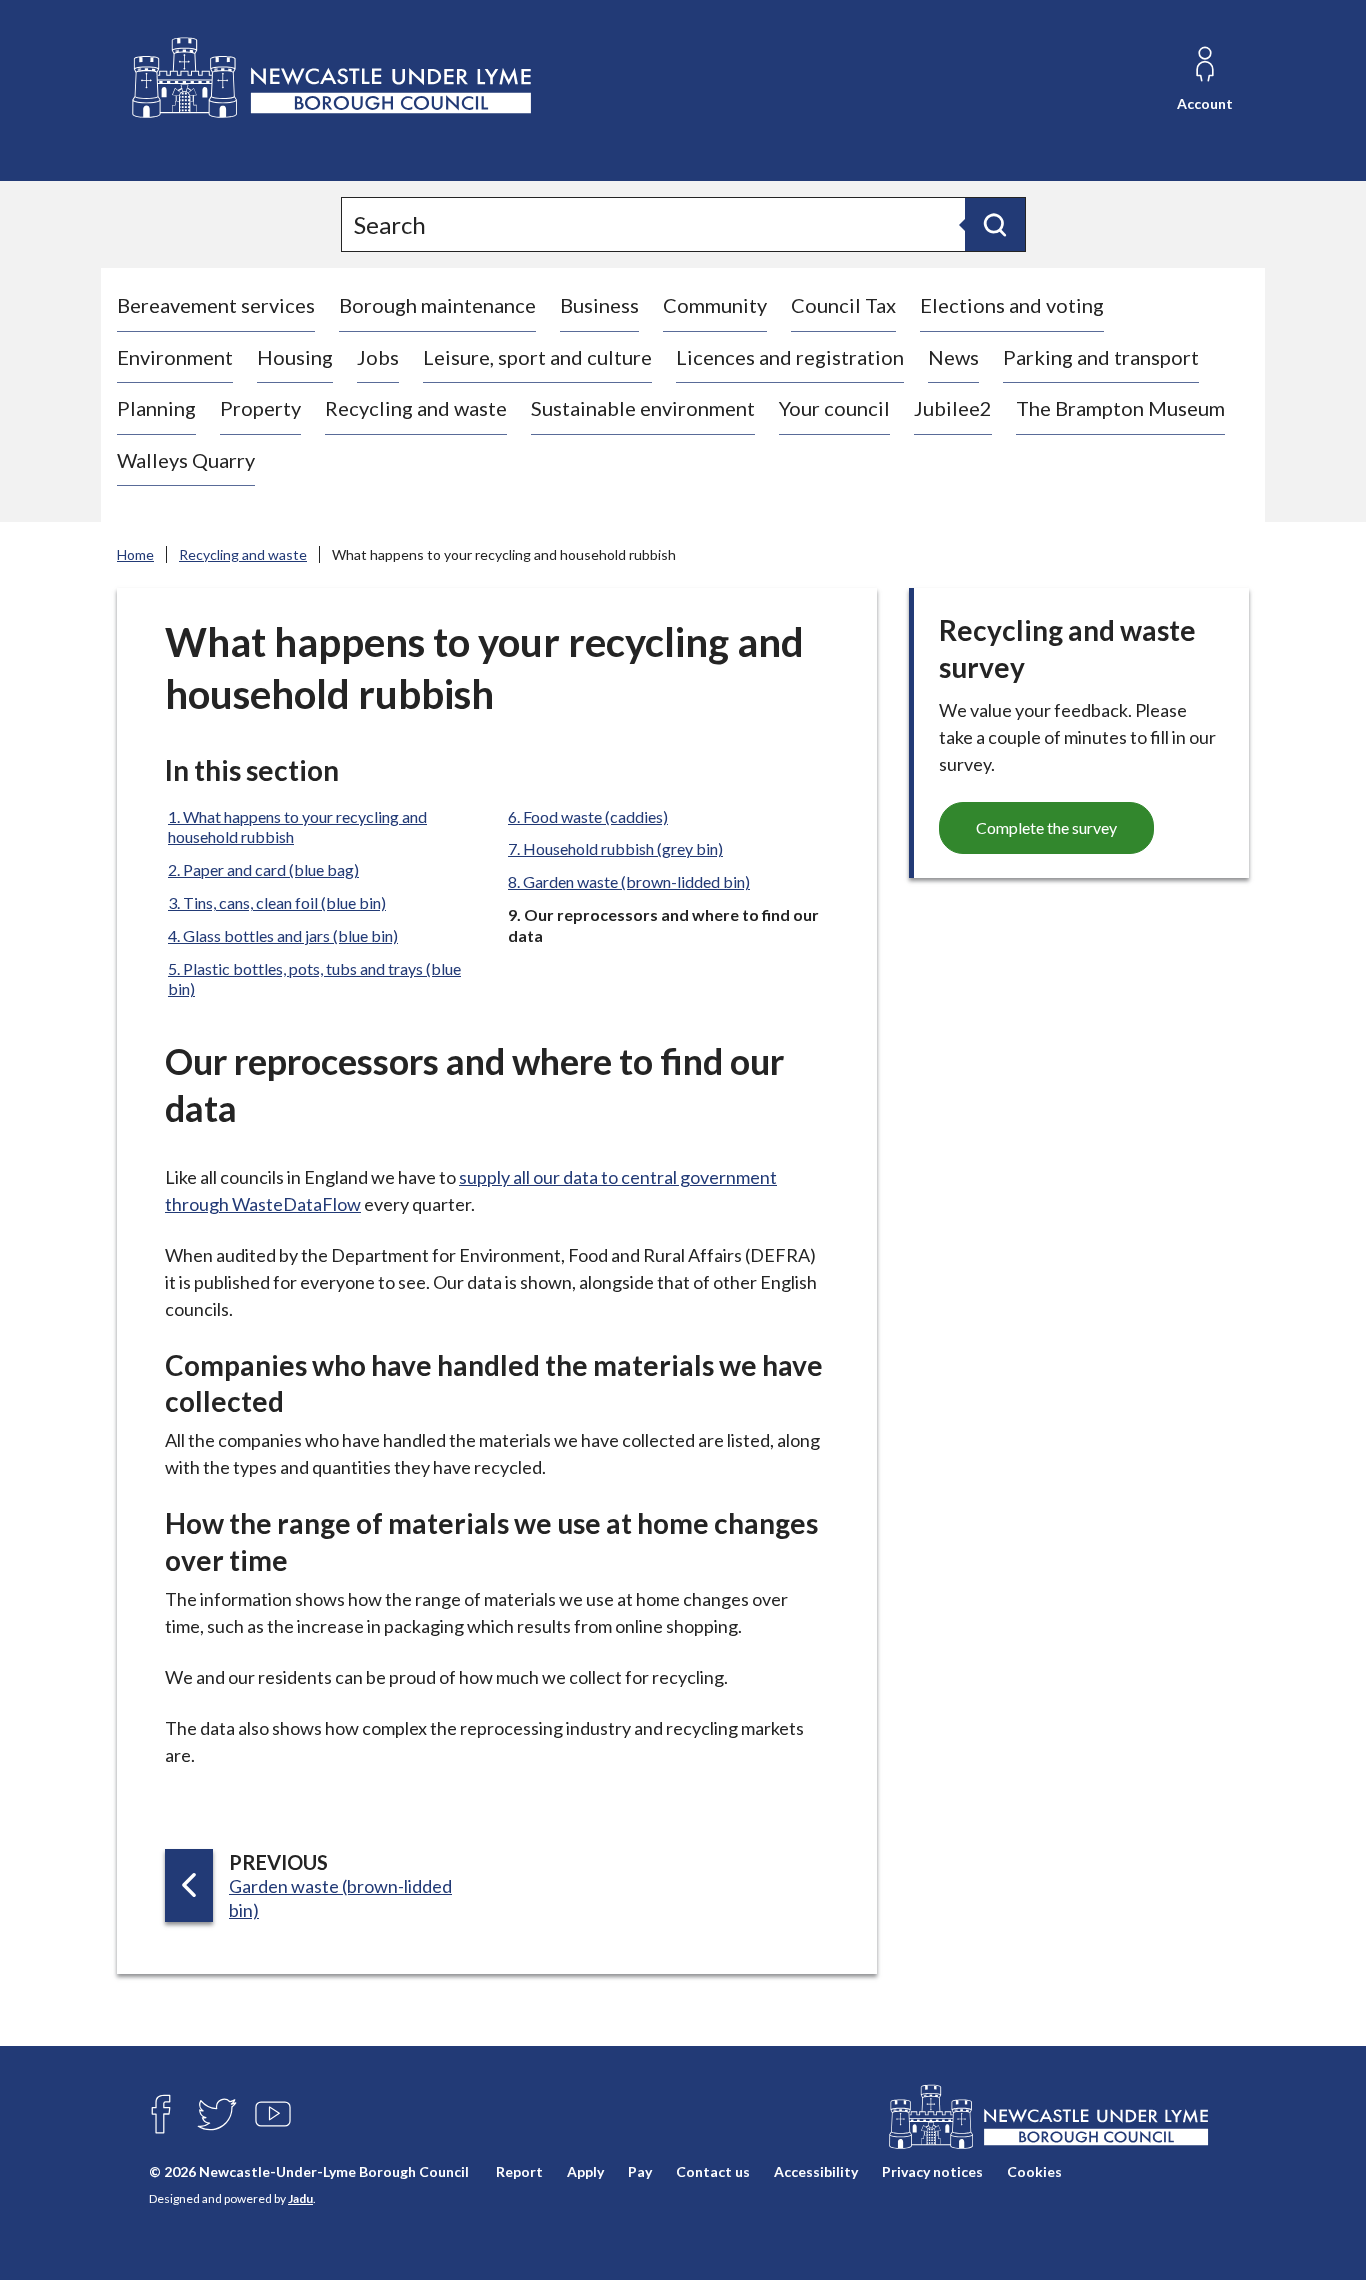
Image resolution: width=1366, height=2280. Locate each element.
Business (599, 305)
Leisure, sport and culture (537, 357)
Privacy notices (932, 2172)
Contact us (713, 2172)
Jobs (378, 357)
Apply (585, 2172)
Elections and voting (1012, 305)
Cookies (1034, 2172)
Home (135, 554)
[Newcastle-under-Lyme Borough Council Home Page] (329, 78)
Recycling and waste (416, 408)
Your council (834, 408)
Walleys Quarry (186, 460)
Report (519, 2172)
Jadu (300, 2198)
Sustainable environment (643, 408)
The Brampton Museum (1120, 408)
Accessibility (816, 2172)
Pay (640, 2172)
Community (715, 305)
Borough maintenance (437, 305)
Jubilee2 (953, 408)
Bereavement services (216, 305)
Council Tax (843, 305)
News (953, 357)
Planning (156, 408)
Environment (175, 357)
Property (260, 408)
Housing (295, 357)
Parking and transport (1101, 357)
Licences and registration (790, 357)
